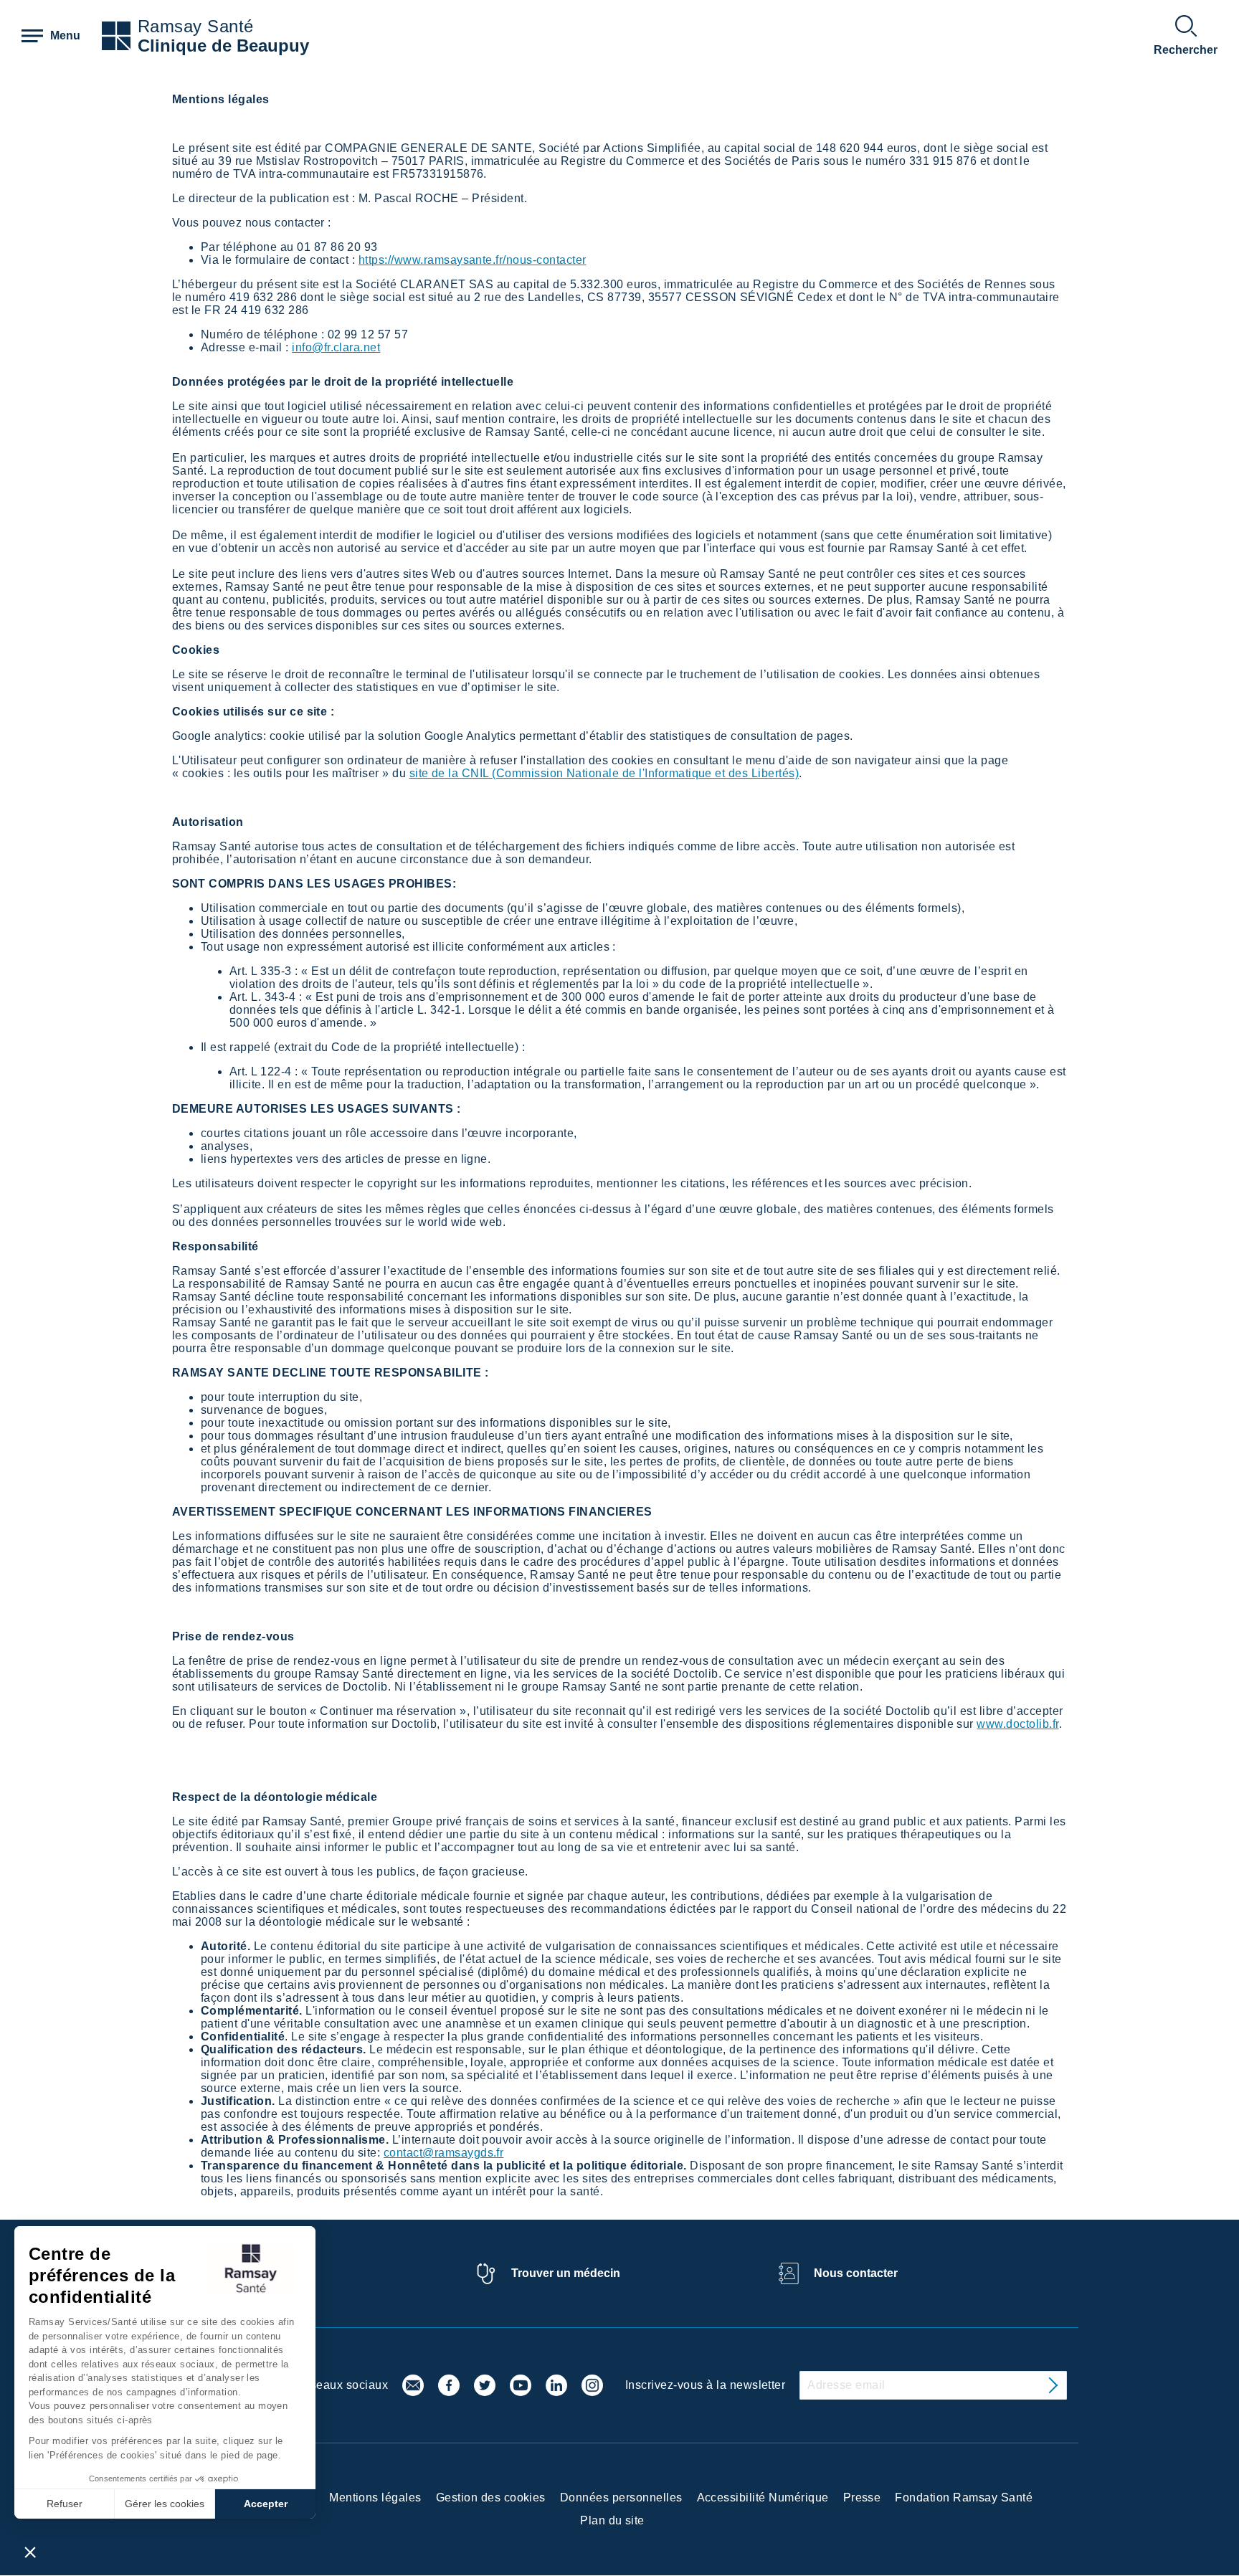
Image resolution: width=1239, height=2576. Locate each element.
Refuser (65, 2504)
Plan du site (612, 2520)
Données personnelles (621, 2497)
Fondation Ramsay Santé (964, 2497)
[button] (30, 2552)
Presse (862, 2497)
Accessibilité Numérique (763, 2497)
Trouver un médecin (566, 2273)
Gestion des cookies (491, 2497)
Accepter (266, 2504)
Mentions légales (375, 2497)
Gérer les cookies (165, 2504)
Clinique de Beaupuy (223, 46)
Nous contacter (856, 2273)
